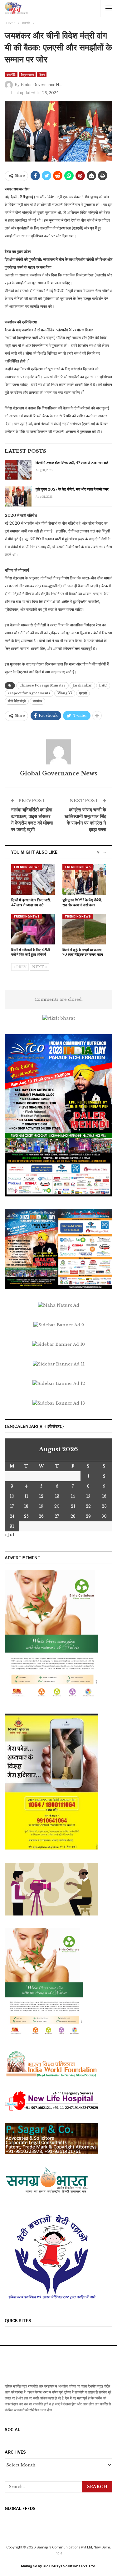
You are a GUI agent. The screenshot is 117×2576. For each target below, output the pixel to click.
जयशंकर (37, 701)
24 (12, 1516)
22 (88, 1506)
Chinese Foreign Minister (42, 685)
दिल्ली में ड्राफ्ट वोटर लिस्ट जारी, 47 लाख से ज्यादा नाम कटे (72, 463)
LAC (103, 685)
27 (57, 1516)
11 (26, 1496)
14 (73, 1496)
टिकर (42, 75)
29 (88, 1516)
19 (41, 1506)
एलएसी (83, 693)
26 (41, 1516)
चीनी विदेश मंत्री (17, 701)
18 (26, 1506)
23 (104, 1506)
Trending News (27, 867)
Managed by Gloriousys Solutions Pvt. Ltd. (58, 2566)
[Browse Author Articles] (58, 752)
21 (73, 1506)
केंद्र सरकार (27, 75)
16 (104, 1496)
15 (88, 1496)
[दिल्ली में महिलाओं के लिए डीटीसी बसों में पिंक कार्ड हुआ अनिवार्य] (33, 929)
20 (57, 1506)
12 (41, 1496)
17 (12, 1506)
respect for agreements (29, 693)
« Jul (10, 1535)
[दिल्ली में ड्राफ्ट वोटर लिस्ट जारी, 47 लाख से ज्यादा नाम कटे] (18, 470)
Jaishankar (82, 685)
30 (104, 1516)
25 (26, 1516)
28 (73, 1516)
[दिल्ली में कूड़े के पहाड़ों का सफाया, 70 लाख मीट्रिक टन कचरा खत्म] (84, 929)
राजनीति (11, 75)
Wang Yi (65, 693)
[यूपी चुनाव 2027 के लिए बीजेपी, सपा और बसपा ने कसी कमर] (18, 496)
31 (12, 1526)
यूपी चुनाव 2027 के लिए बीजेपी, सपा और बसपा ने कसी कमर (72, 489)
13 (57, 1496)
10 (12, 1496)
